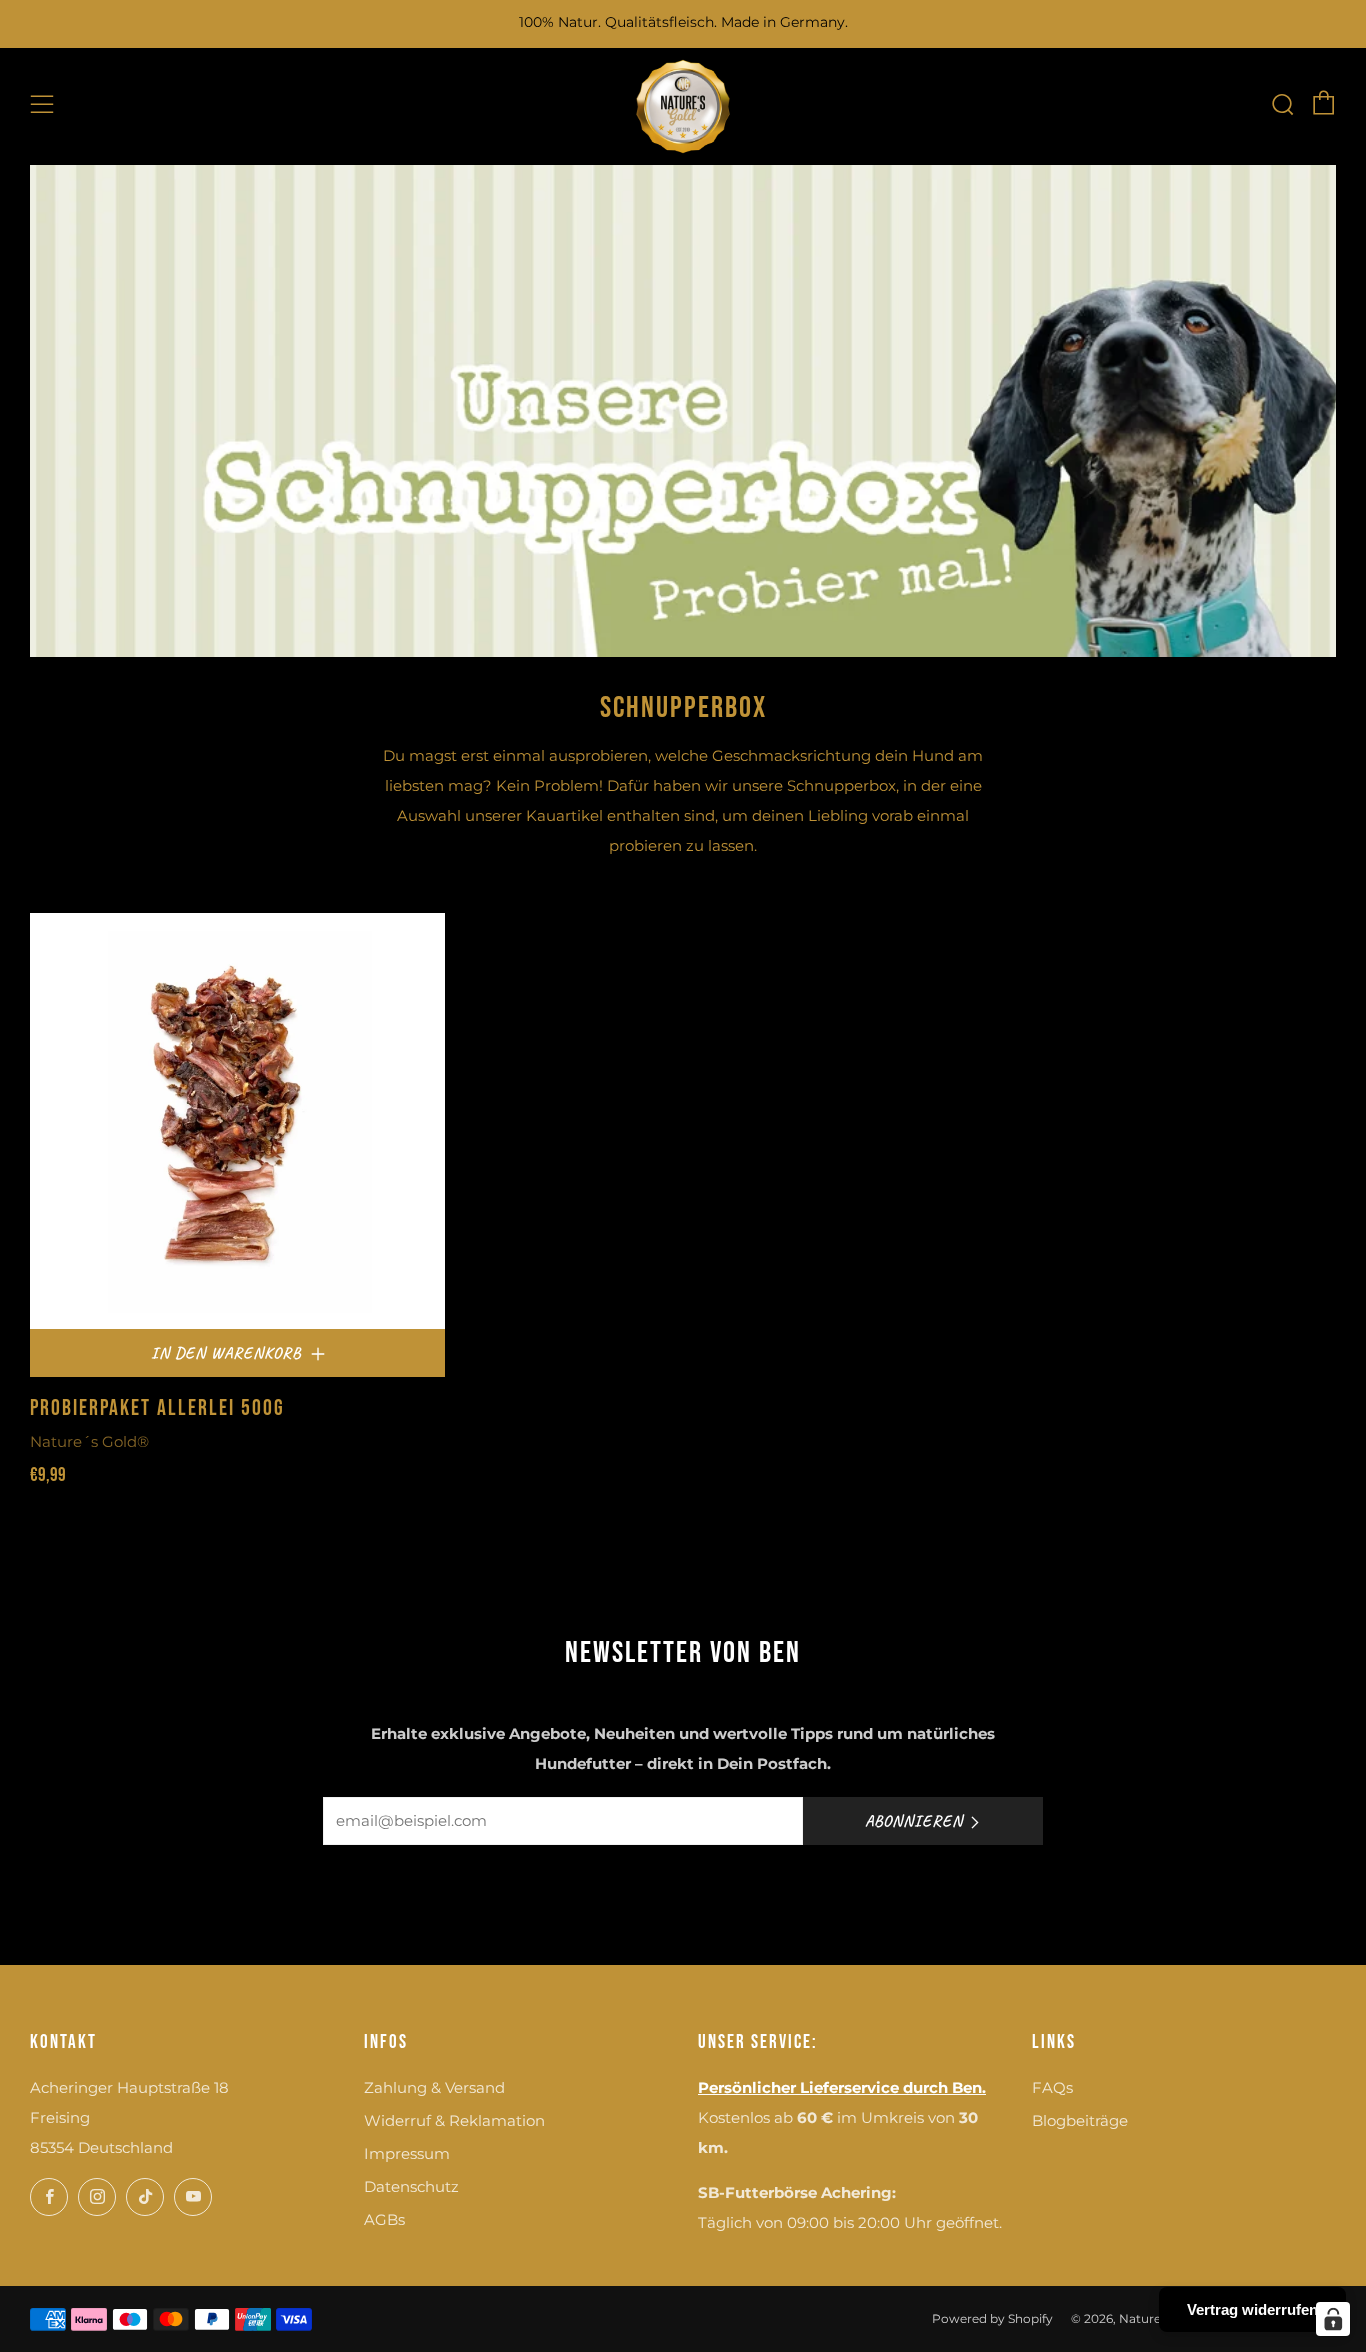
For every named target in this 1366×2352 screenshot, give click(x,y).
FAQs (1052, 2087)
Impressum (407, 2153)
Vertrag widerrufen (1252, 2309)
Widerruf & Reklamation (454, 2120)
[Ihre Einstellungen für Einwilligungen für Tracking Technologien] (1333, 2319)
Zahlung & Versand (434, 2087)
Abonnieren (914, 1821)
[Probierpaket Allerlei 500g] (237, 1120)
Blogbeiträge (1080, 2120)
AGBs (384, 2219)
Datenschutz (411, 2186)
